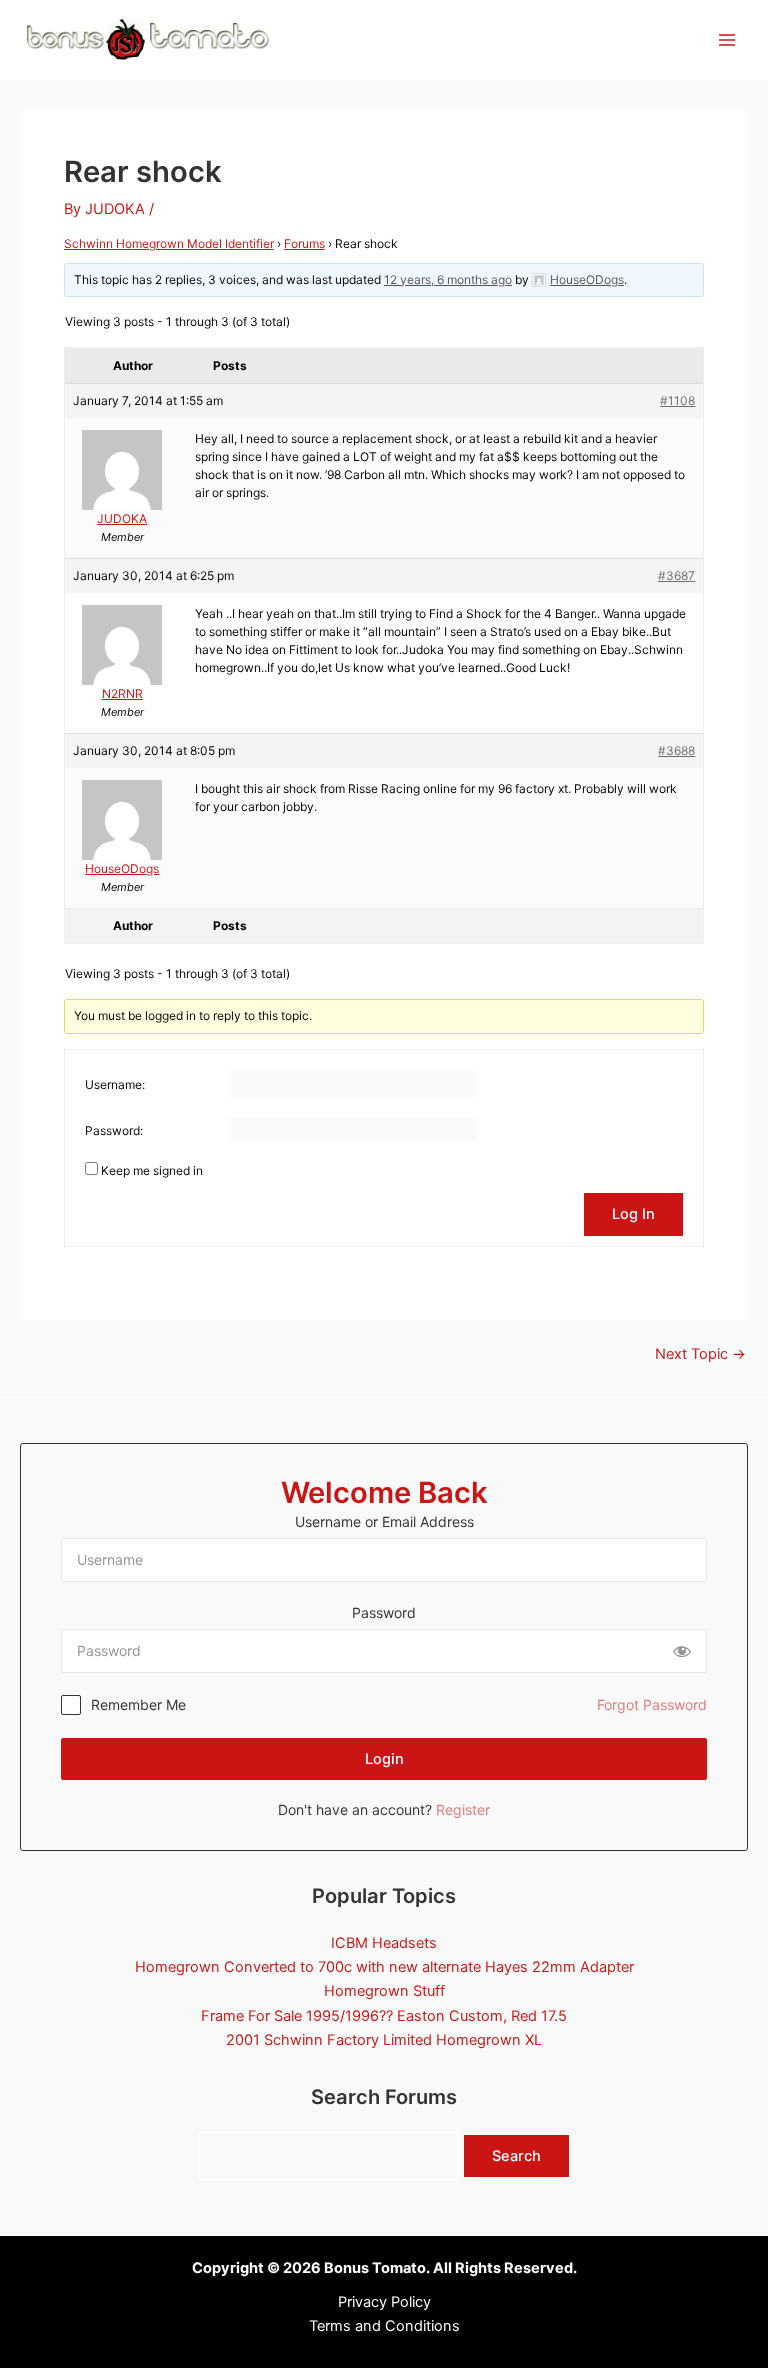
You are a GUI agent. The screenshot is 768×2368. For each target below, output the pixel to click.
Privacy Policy (384, 2302)
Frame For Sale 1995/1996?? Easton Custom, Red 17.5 (384, 2016)
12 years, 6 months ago (448, 279)
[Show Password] (682, 1651)
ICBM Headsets (384, 1943)
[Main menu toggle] (727, 40)
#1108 (677, 400)
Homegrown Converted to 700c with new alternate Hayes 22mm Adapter (384, 1967)
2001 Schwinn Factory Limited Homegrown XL (384, 2040)
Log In (633, 1214)
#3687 (676, 575)
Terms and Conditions (384, 2326)
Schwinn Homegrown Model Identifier (169, 243)
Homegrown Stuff (384, 1991)
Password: (114, 1130)
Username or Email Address (384, 1521)
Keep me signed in (152, 1170)
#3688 (676, 750)
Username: (115, 1084)
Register (463, 1809)
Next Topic (700, 1354)
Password (384, 1612)
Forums (304, 243)
